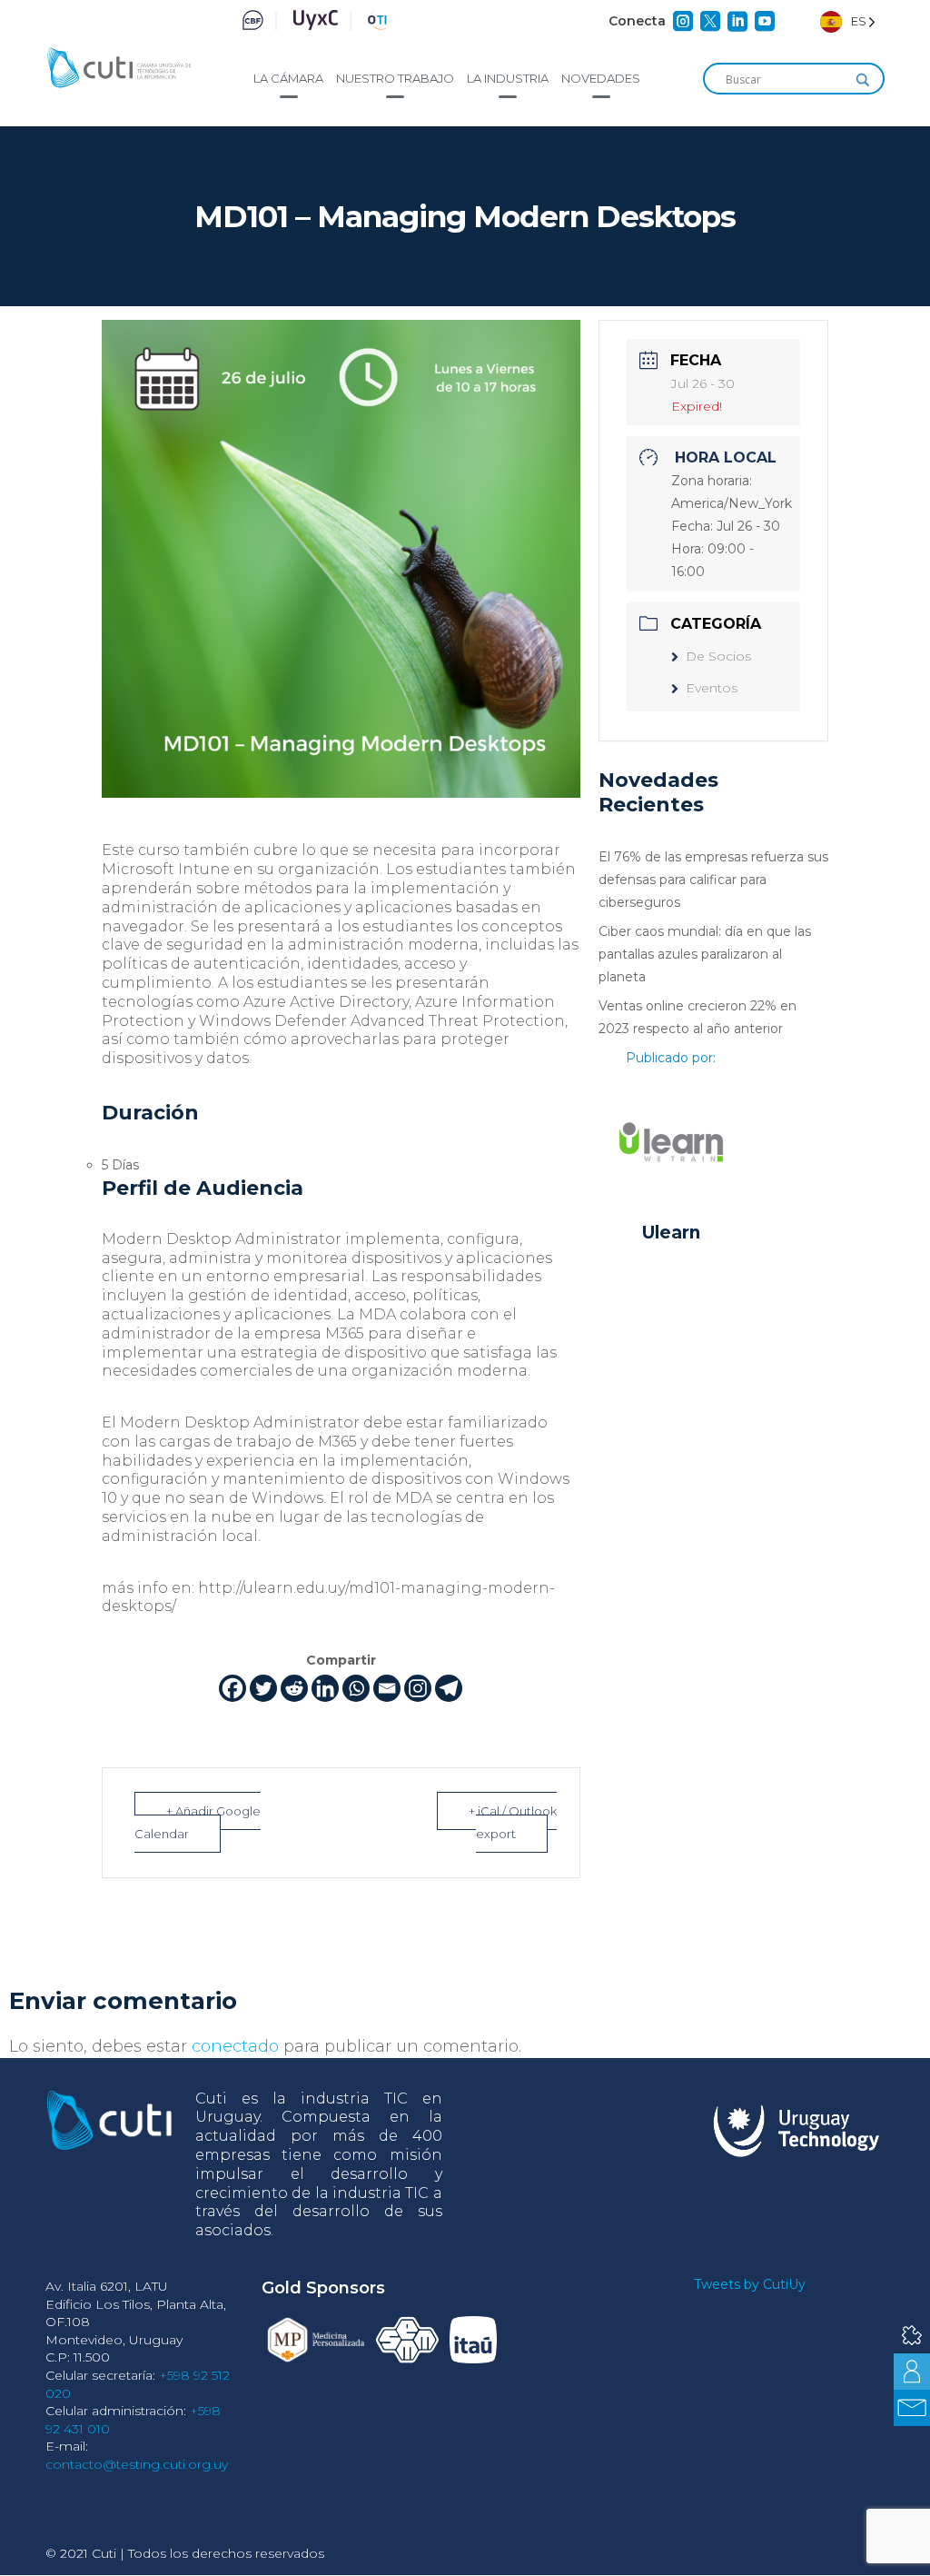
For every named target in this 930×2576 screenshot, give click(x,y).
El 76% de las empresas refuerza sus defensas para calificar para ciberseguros (713, 880)
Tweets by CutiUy (750, 2284)
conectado (235, 2046)
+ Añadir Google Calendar (198, 1822)
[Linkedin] (325, 1688)
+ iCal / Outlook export (513, 1822)
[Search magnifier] (863, 80)
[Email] (387, 1688)
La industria (508, 78)
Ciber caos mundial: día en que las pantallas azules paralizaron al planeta (705, 954)
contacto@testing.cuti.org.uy (137, 2464)
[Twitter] (263, 1688)
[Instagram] (418, 1688)
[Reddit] (294, 1688)
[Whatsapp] (356, 1688)
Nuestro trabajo (395, 78)
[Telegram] (449, 1688)
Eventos (712, 688)
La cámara (288, 78)
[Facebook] (232, 1688)
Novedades (601, 78)
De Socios (718, 656)
